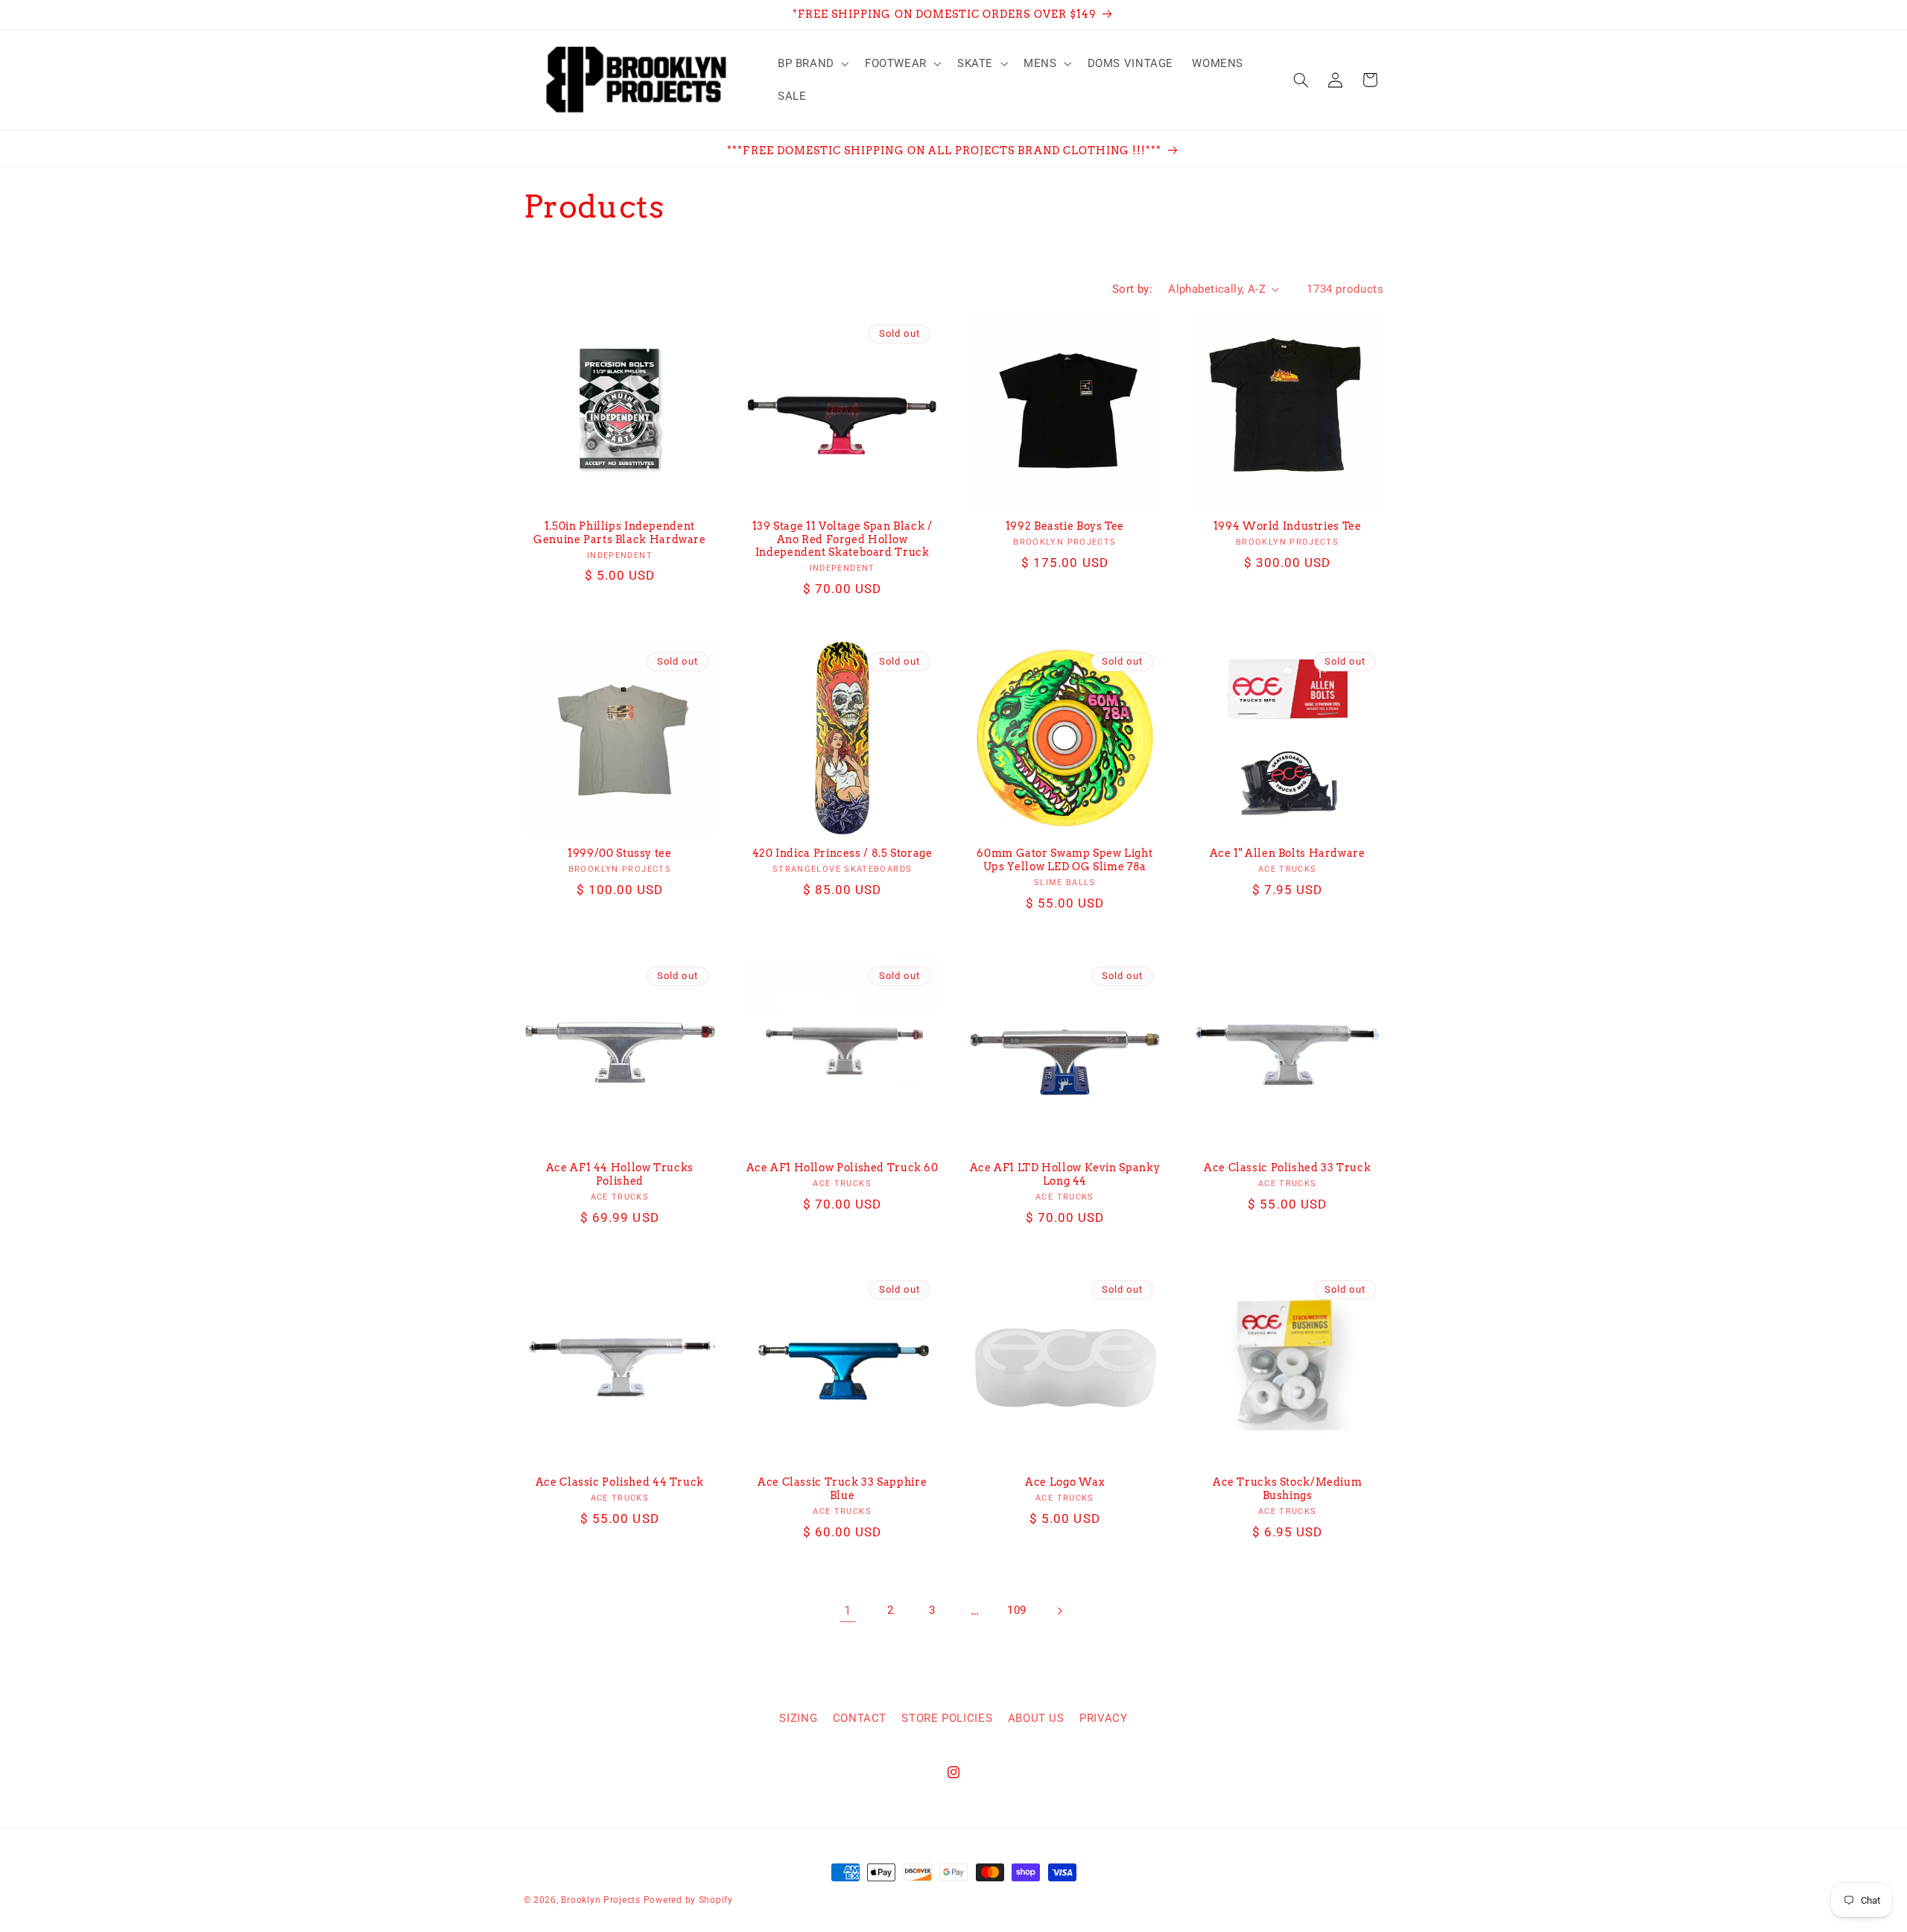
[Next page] (1059, 1611)
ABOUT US (1036, 1718)
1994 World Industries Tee (1288, 526)
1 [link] (848, 1610)
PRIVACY (1103, 1718)
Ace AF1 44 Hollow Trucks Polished (620, 1174)
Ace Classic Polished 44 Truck (620, 1482)
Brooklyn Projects (601, 1900)
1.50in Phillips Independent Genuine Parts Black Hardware (620, 533)
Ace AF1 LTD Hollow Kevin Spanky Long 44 (1065, 1174)
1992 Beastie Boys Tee (1065, 526)
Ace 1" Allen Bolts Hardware (1288, 853)
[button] (812, 63)
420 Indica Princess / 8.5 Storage (843, 853)
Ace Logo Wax (1065, 1482)
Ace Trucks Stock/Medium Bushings (1288, 1489)
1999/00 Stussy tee (619, 853)
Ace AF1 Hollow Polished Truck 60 (843, 1168)
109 (1017, 1610)
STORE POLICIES (947, 1718)
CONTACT (860, 1718)
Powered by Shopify (688, 1900)
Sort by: (1132, 289)
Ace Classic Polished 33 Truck (1287, 1168)
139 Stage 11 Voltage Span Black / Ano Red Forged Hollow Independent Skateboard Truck (843, 539)
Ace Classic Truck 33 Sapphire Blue (842, 1489)
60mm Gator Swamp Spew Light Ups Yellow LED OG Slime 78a (1064, 860)
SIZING (798, 1718)
